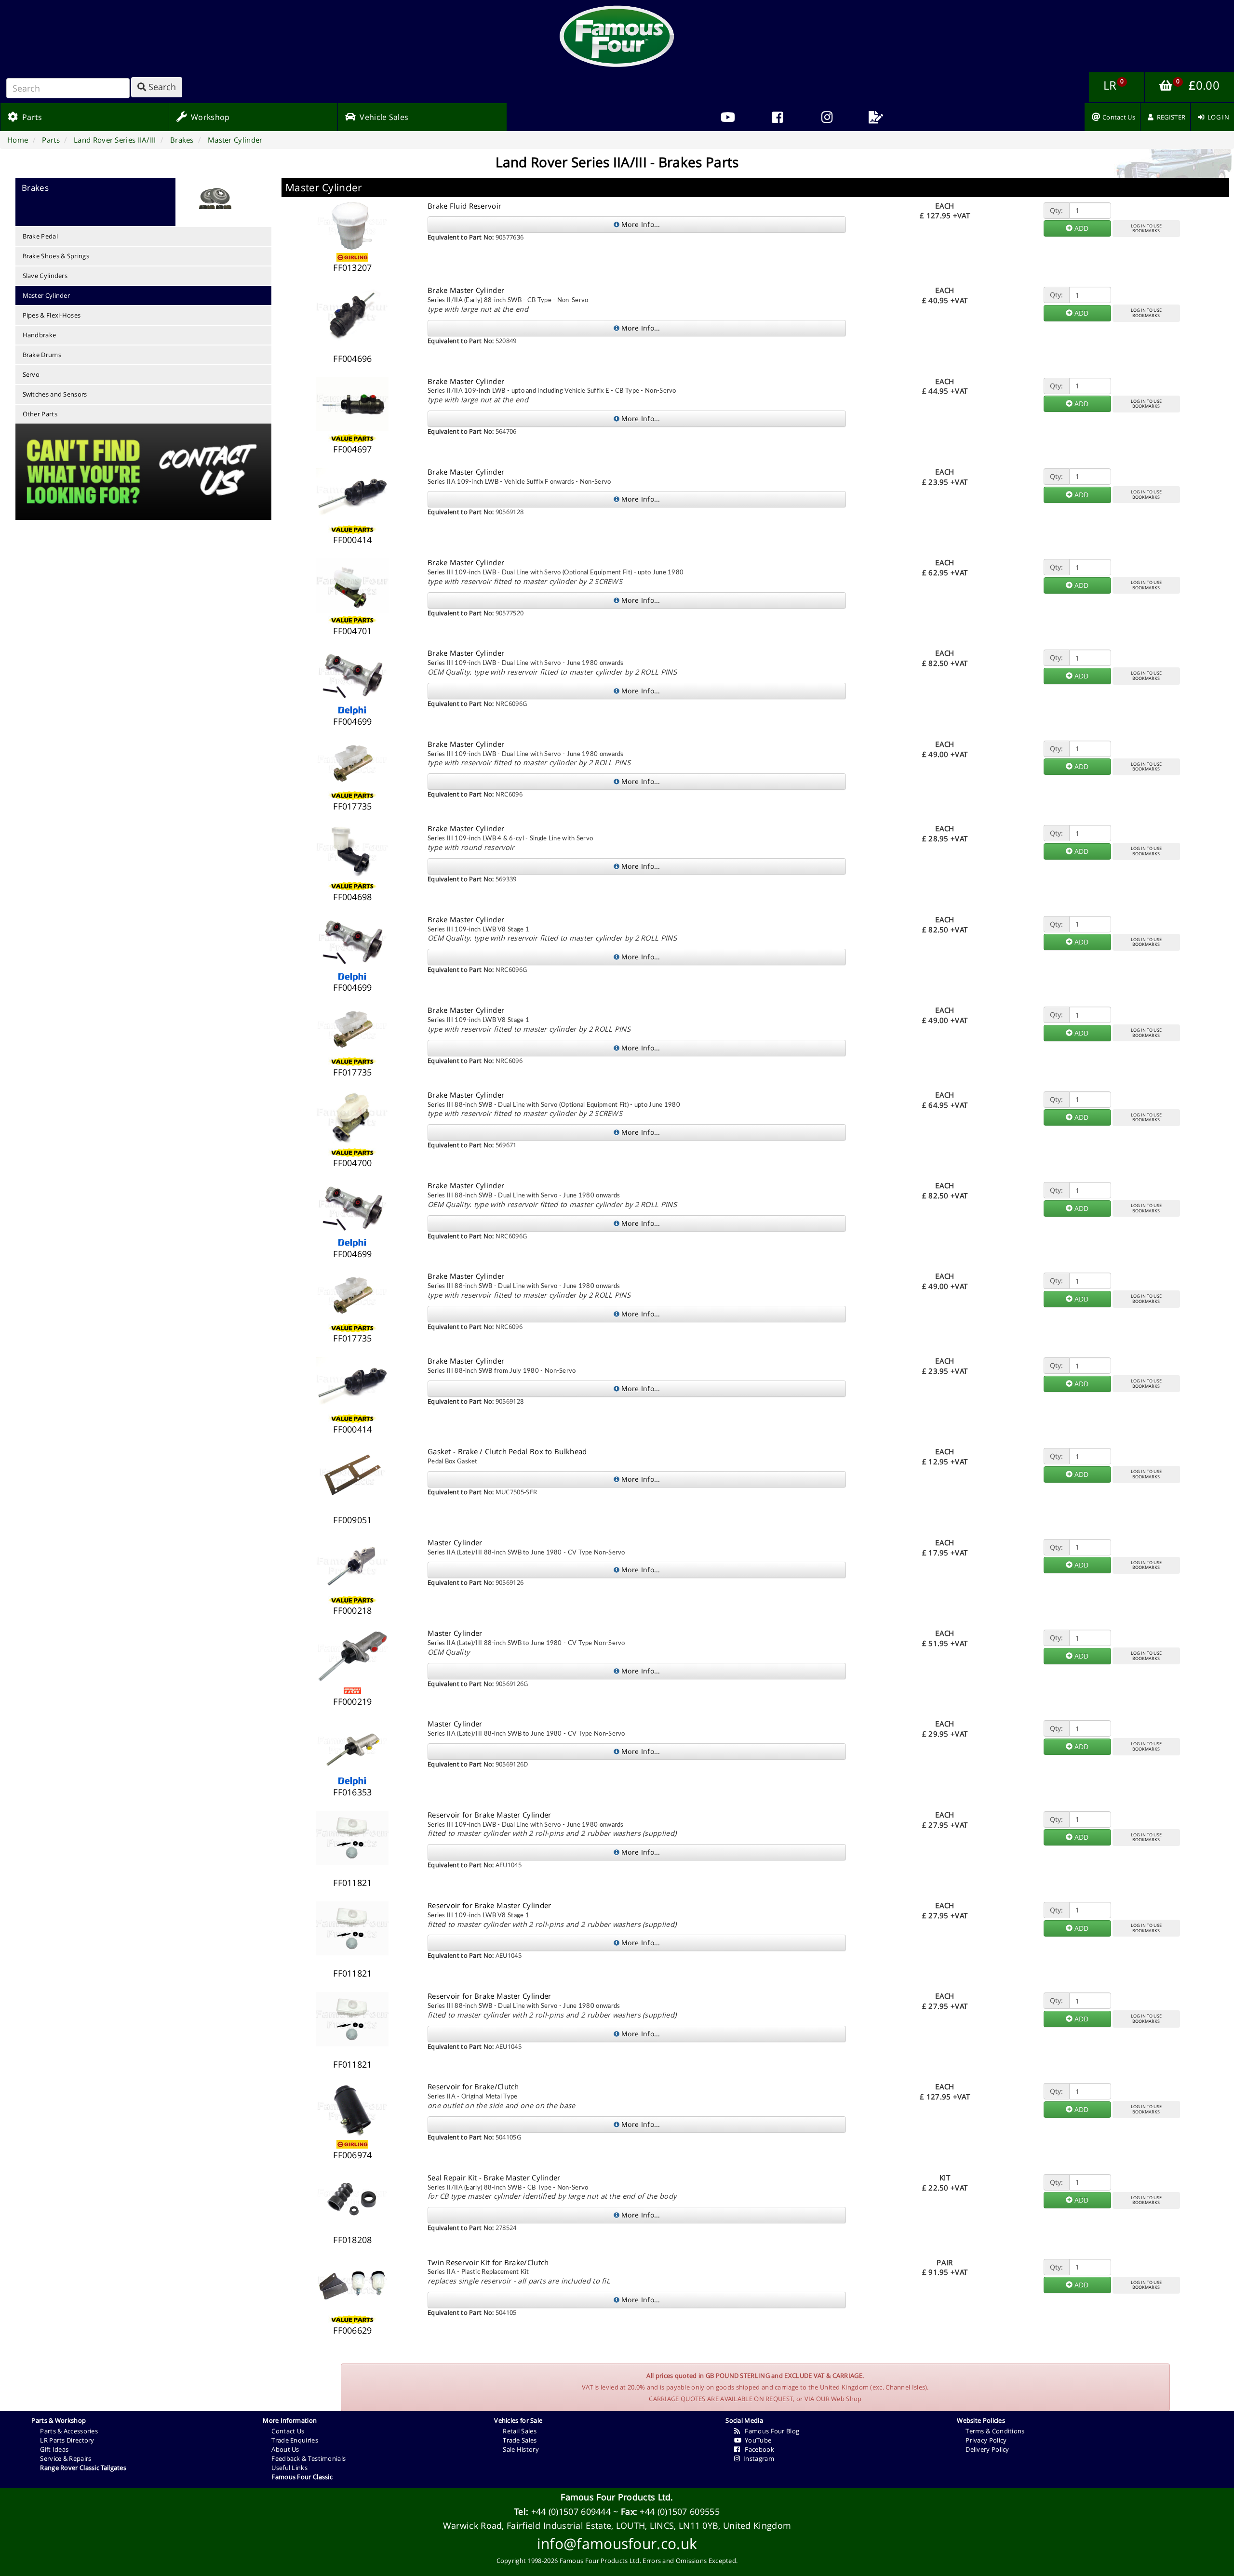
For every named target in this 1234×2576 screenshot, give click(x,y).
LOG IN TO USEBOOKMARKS (1146, 228)
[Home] (617, 36)
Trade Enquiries (295, 2440)
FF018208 (352, 2240)
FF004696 (352, 359)
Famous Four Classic (302, 2477)
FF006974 (352, 2155)
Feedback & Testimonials (308, 2458)
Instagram (757, 2458)
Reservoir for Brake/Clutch (473, 2086)
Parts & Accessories (69, 2431)
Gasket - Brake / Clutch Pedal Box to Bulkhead (507, 1451)
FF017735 (352, 806)
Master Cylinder (47, 295)
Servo (31, 374)
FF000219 (352, 1701)
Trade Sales (520, 2440)
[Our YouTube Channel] (728, 117)
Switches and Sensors (55, 394)
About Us (285, 2449)
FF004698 (352, 897)
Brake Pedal (40, 236)
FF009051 (352, 1520)
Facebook (757, 2449)
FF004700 (352, 1163)
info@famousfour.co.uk (617, 2543)
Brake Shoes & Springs (56, 256)
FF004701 (352, 631)
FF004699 (352, 721)
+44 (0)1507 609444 (571, 2511)
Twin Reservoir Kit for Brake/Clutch (488, 2262)
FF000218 (352, 1610)
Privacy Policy (986, 2440)
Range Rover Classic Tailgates (83, 2468)
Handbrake (40, 335)
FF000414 (352, 540)
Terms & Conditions (995, 2431)
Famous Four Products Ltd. (617, 2497)
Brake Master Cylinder (466, 290)
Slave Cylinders (45, 276)
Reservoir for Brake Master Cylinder (490, 1815)
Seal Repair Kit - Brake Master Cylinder (494, 2178)
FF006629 (352, 2330)
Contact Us (288, 2431)
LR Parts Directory (67, 2440)
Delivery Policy (987, 2449)
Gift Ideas (54, 2449)
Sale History (521, 2449)
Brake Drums (42, 355)
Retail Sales (520, 2431)
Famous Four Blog (770, 2431)
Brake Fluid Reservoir (464, 206)
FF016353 (352, 1792)
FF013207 (352, 267)
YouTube (757, 2440)
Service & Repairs (66, 2458)
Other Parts (40, 414)
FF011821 (352, 1883)
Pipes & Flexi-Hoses (52, 315)
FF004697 (352, 449)
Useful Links (289, 2468)
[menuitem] (778, 117)
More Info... (640, 224)
